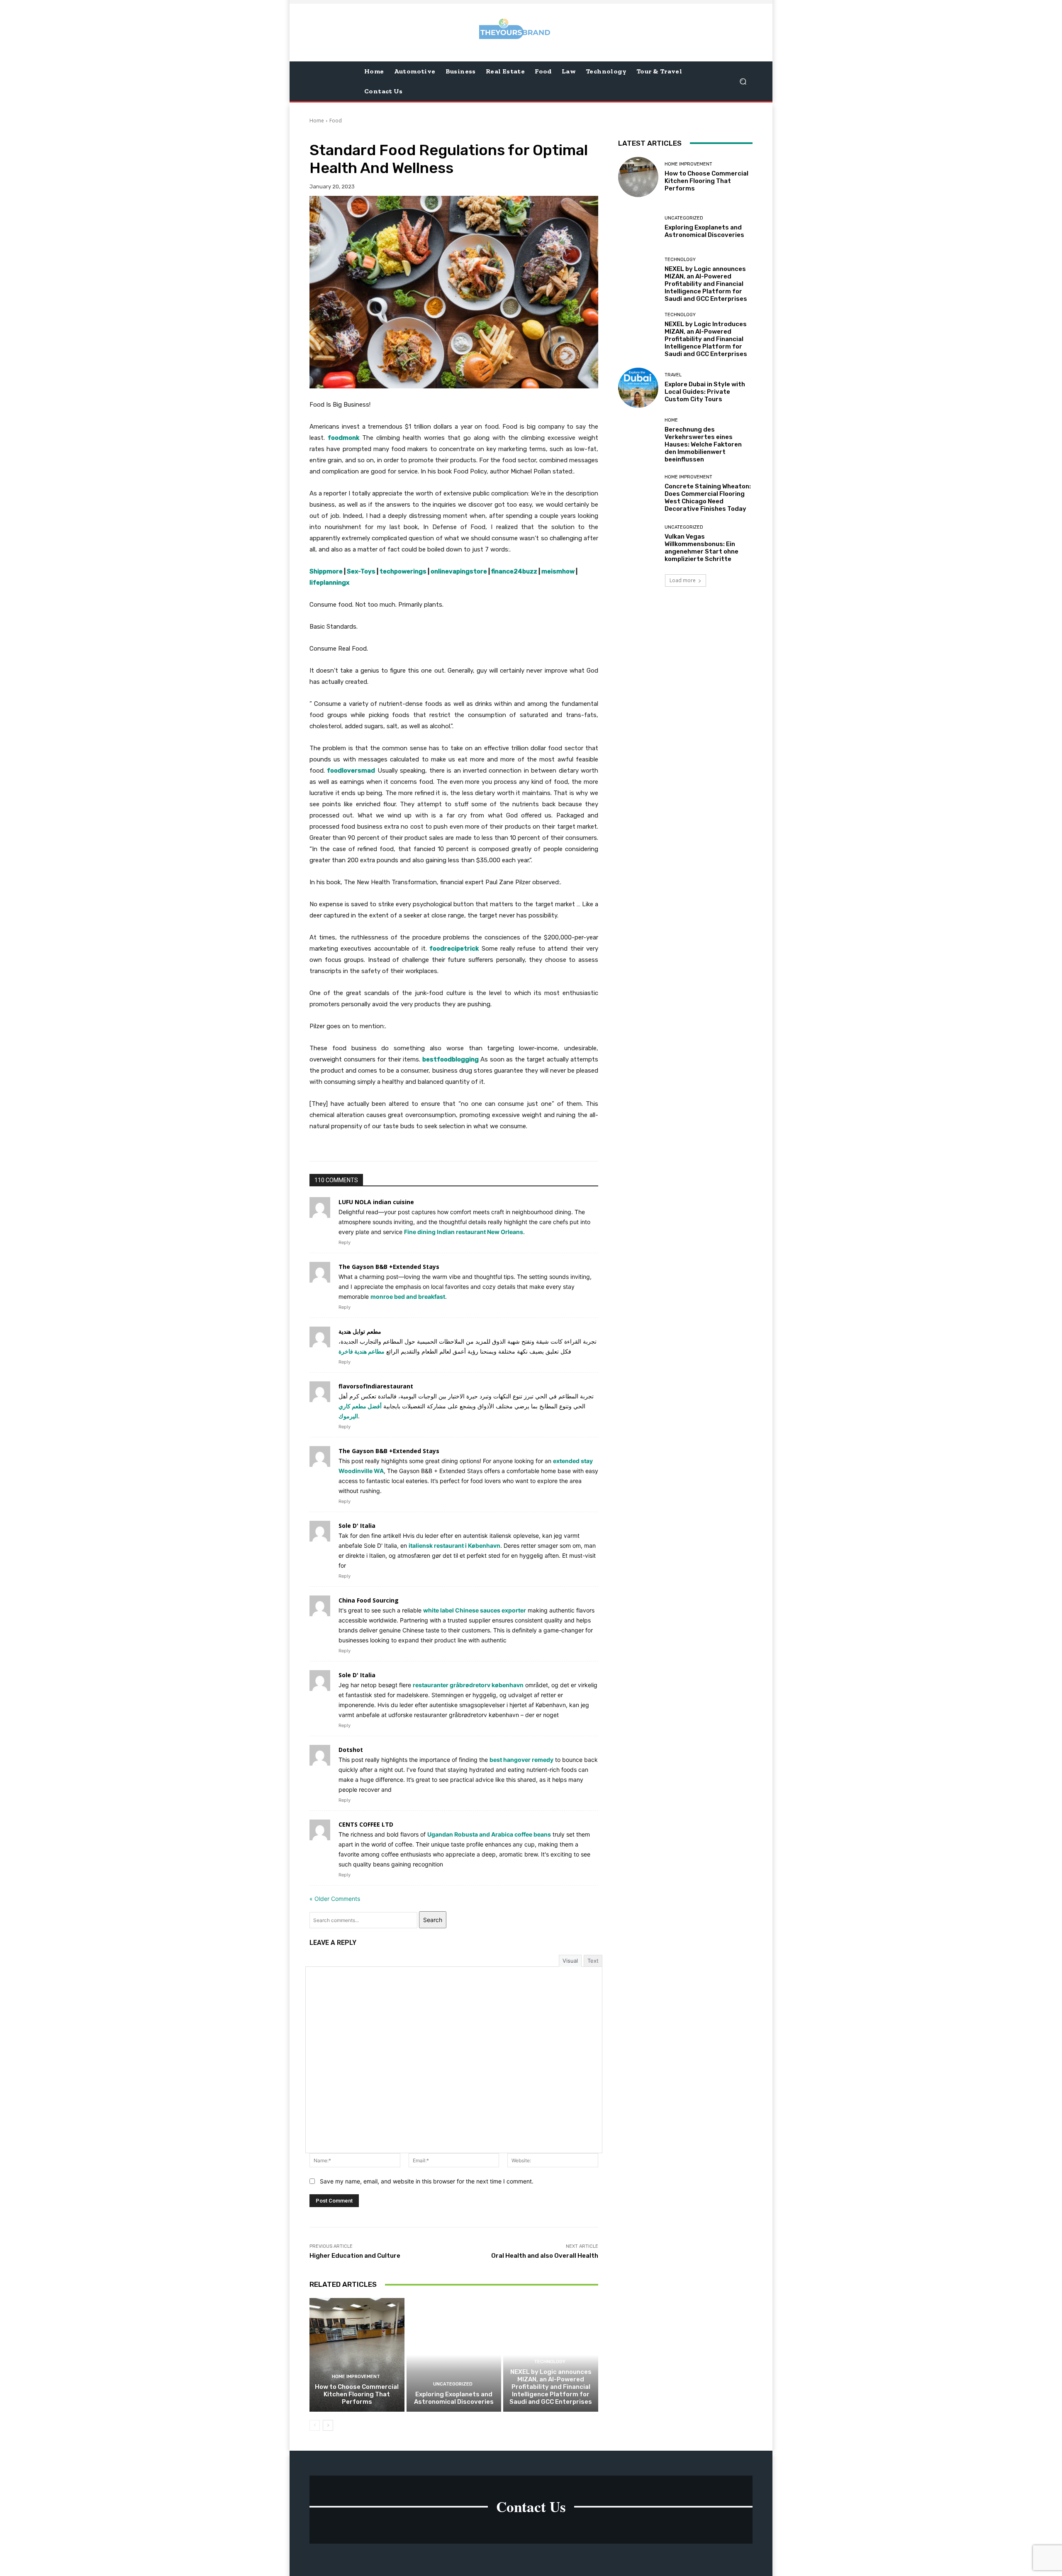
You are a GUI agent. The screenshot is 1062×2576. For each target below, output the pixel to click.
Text (593, 1961)
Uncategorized (453, 2384)
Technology (550, 2362)
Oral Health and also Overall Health (545, 2256)
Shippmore (326, 571)
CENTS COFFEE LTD (366, 1824)
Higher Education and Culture (355, 2256)
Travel (673, 375)
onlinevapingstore (459, 571)
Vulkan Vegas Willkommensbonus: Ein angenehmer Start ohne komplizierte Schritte (702, 548)
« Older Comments (335, 1899)
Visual (570, 1961)
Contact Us (531, 2506)
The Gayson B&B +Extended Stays (389, 1267)
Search (433, 1920)
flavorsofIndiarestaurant (376, 1386)
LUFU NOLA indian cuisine (376, 1202)
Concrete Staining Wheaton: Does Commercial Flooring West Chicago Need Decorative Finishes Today (708, 498)
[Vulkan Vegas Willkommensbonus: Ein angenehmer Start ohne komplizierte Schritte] (638, 544)
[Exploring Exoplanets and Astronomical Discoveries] (454, 2355)
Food (336, 121)
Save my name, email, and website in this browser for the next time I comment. (427, 2181)
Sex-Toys (361, 571)
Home (317, 121)
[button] (743, 81)
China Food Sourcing (369, 1600)
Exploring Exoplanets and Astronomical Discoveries (454, 2398)
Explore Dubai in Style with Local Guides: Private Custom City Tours (705, 392)
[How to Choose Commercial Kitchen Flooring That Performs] (357, 2355)
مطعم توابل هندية (360, 1331)
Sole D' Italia (357, 1526)
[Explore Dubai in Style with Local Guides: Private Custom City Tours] (638, 388)
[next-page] (328, 2425)
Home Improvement (356, 2377)
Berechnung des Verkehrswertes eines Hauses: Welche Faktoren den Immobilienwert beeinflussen (703, 444)
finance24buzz (514, 571)
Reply (345, 1242)
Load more (683, 580)
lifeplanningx (329, 583)
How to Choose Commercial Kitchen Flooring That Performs (357, 2394)
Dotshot (351, 1750)
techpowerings (403, 571)
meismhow (558, 571)
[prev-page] (315, 2425)
